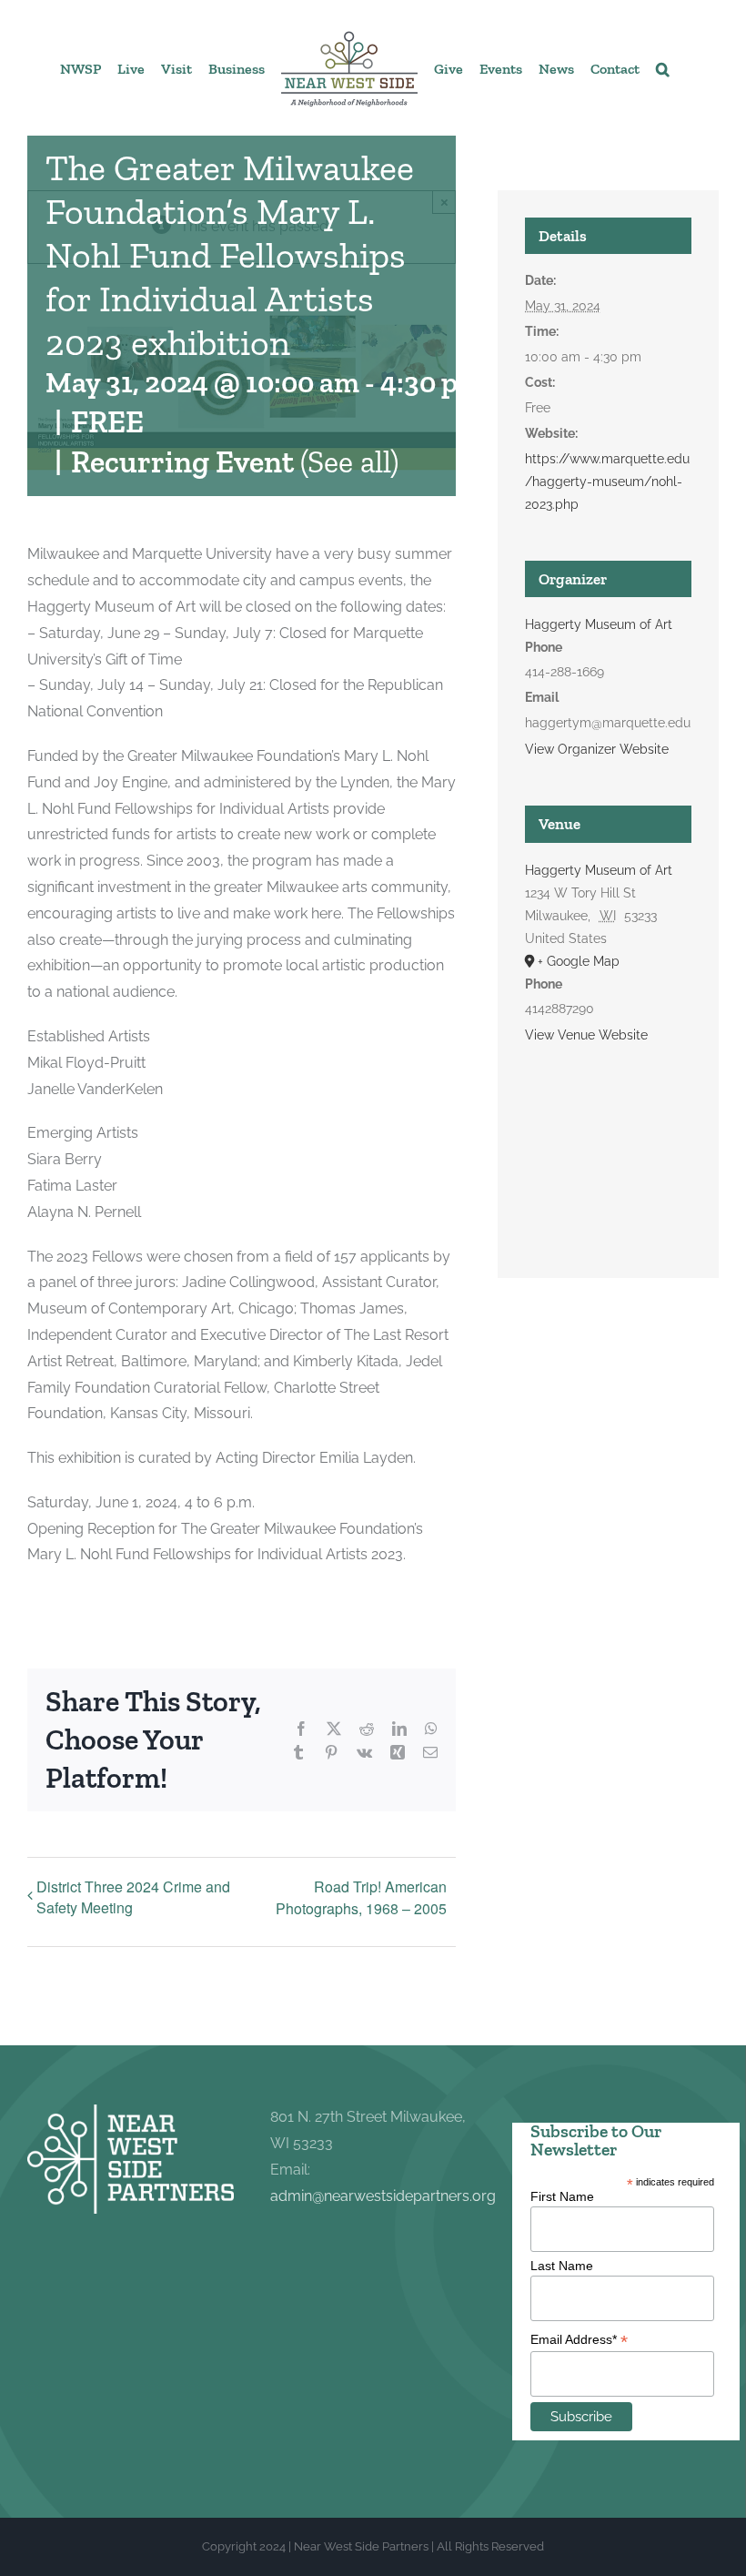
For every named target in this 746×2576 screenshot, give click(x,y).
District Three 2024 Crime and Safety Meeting (133, 1897)
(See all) (349, 462)
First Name (562, 2196)
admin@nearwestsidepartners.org (383, 2196)
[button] (663, 68)
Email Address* (579, 2340)
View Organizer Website (597, 749)
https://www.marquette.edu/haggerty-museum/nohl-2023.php (607, 482)
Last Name (562, 2266)
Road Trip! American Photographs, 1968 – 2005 (361, 1897)
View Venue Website (586, 1035)
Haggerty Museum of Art (599, 624)
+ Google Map (579, 961)
